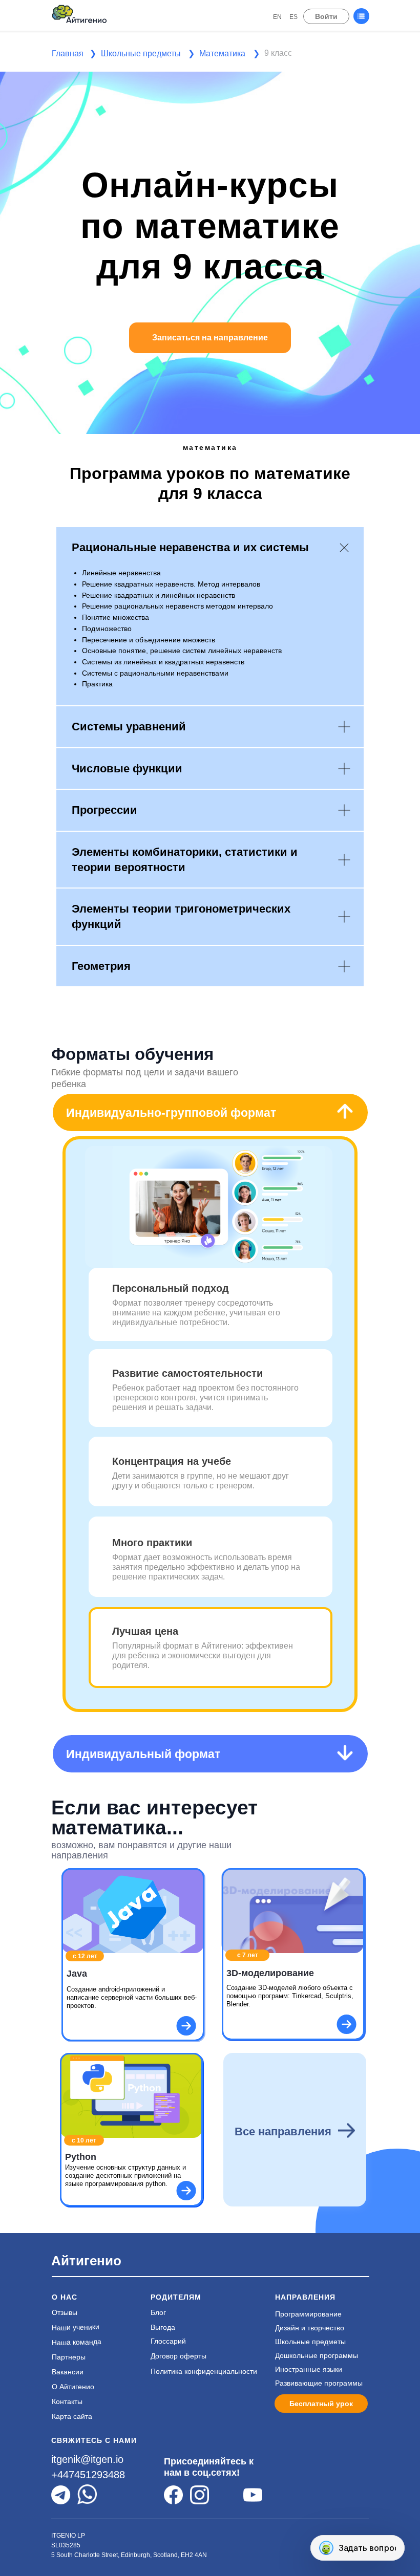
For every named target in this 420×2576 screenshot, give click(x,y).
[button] (318, 51)
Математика (222, 53)
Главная (68, 53)
